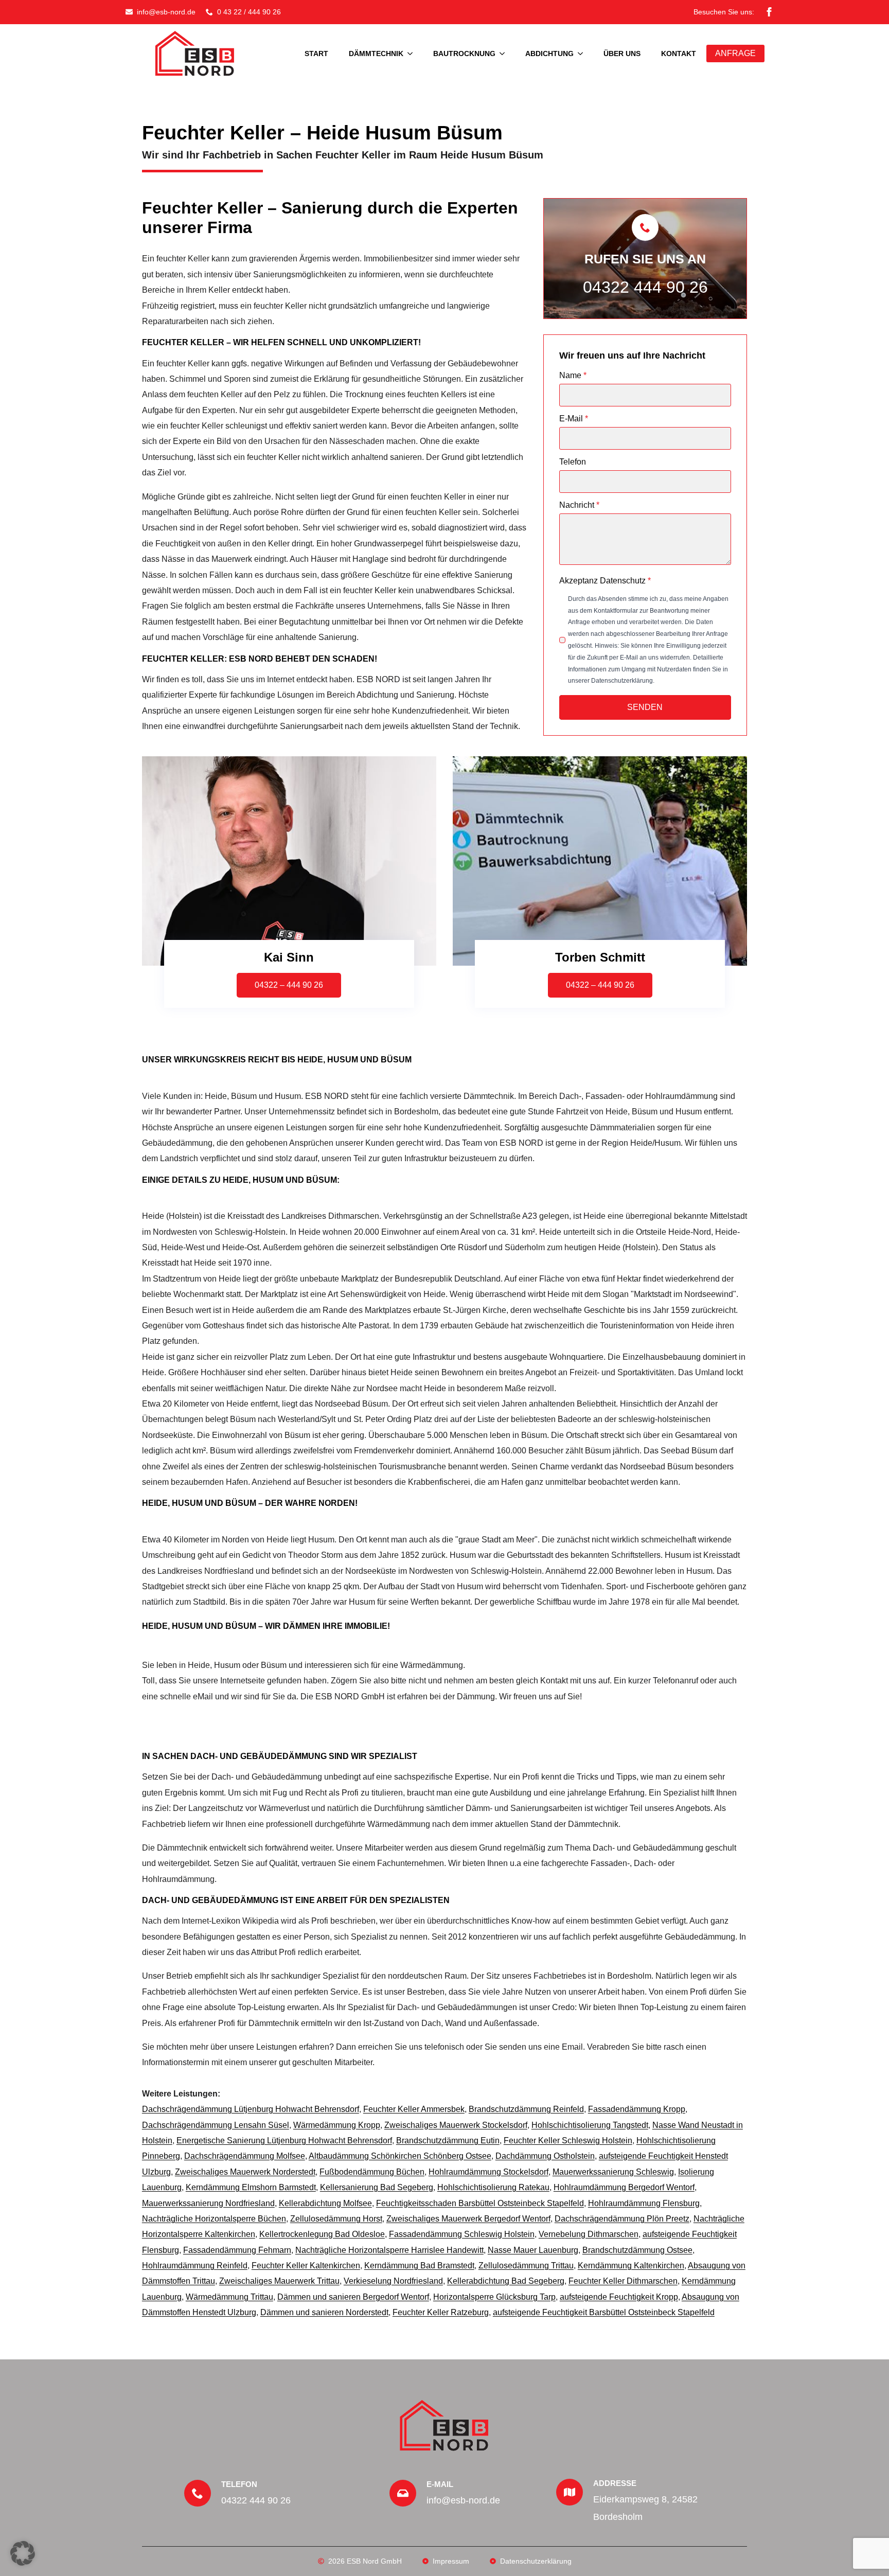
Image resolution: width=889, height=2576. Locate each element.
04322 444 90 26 (645, 287)
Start (316, 54)
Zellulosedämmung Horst (336, 2219)
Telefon (573, 462)
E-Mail (574, 419)
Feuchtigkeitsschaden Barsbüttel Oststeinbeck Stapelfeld (480, 2203)
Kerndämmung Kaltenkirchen (631, 2266)
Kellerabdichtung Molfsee (325, 2203)
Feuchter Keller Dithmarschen (623, 2281)
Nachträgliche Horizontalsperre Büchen (214, 2219)
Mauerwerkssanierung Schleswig (613, 2172)
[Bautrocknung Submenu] (505, 54)
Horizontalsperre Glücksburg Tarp (494, 2297)
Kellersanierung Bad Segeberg (377, 2187)
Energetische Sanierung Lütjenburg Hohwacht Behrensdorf (284, 2140)
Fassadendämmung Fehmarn (237, 2250)
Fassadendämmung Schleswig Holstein (462, 2234)
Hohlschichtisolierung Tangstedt (590, 2125)
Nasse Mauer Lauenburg (533, 2250)
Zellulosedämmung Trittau (526, 2266)
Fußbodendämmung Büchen (372, 2172)
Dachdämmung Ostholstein (545, 2156)
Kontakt (679, 54)
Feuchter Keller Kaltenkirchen (306, 2266)
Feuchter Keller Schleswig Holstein (568, 2140)
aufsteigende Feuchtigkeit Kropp (619, 2297)
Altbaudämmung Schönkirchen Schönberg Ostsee (400, 2156)
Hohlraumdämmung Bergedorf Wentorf (624, 2187)
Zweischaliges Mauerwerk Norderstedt (245, 2172)
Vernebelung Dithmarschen (589, 2234)
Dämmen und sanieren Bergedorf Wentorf (353, 2297)
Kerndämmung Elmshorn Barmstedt (251, 2187)
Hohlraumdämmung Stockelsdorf (488, 2172)
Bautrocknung (464, 54)
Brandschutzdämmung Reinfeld (526, 2109)
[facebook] (769, 12)
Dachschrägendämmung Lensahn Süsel (216, 2125)
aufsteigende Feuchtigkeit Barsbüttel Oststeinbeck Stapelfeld (604, 2312)
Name (573, 376)
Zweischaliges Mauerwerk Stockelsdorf (456, 2125)
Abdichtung (549, 54)
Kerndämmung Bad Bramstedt (419, 2266)
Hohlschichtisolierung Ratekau (493, 2187)
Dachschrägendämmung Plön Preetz (622, 2219)
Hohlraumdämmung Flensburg (644, 2203)
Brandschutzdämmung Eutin (448, 2140)
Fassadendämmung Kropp (637, 2109)
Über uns (622, 54)
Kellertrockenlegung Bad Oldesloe (322, 2234)
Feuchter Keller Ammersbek (414, 2109)
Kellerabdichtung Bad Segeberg (506, 2281)
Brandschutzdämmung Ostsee (637, 2250)
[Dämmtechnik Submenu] (413, 54)
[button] (23, 2553)
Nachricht (579, 505)
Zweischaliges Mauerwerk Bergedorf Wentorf (468, 2219)
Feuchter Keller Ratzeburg (441, 2312)
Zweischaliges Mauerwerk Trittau (279, 2281)
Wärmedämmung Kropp (337, 2125)
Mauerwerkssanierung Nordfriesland (208, 2203)
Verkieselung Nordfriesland (393, 2281)
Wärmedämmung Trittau (229, 2297)
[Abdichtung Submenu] (583, 54)
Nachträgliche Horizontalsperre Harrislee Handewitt (389, 2250)
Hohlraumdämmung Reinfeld (195, 2266)
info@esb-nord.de (463, 2500)
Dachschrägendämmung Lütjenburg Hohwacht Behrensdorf (251, 2109)
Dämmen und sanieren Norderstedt (324, 2312)
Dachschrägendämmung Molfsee (245, 2156)
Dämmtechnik (376, 54)
